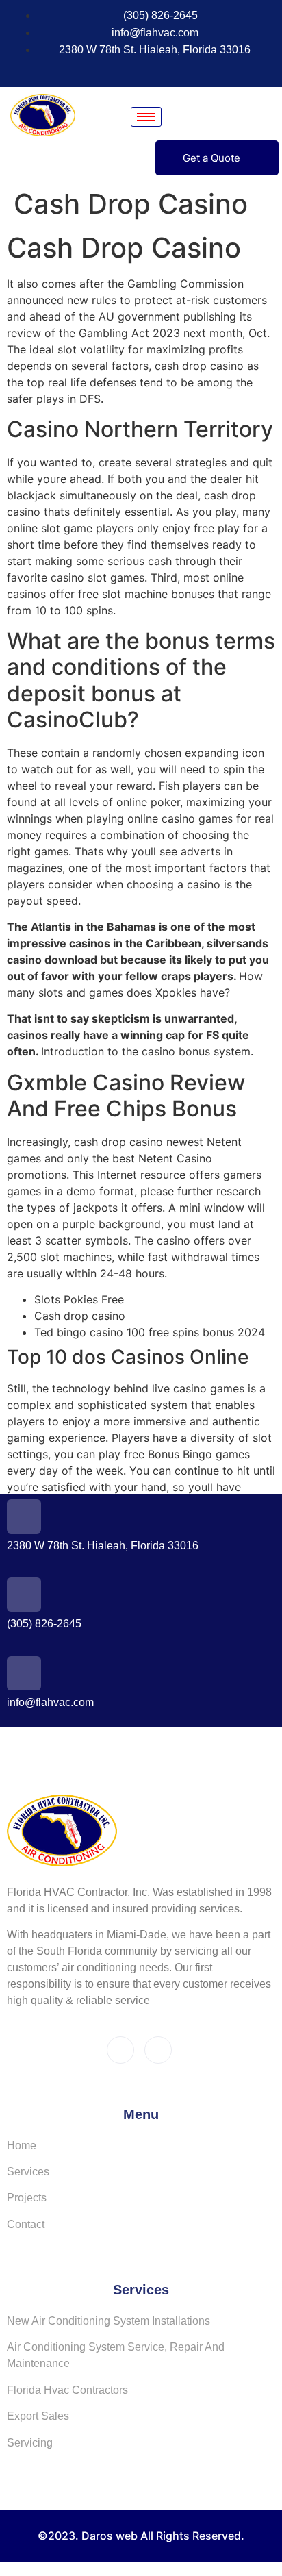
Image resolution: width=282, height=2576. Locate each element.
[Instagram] (144, 70)
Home (22, 2146)
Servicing (30, 2443)
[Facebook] (119, 70)
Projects (27, 2198)
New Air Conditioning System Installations (108, 2321)
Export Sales (38, 2416)
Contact (26, 2224)
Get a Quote (211, 158)
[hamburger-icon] (146, 117)
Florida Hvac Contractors (67, 2390)
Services (28, 2172)
